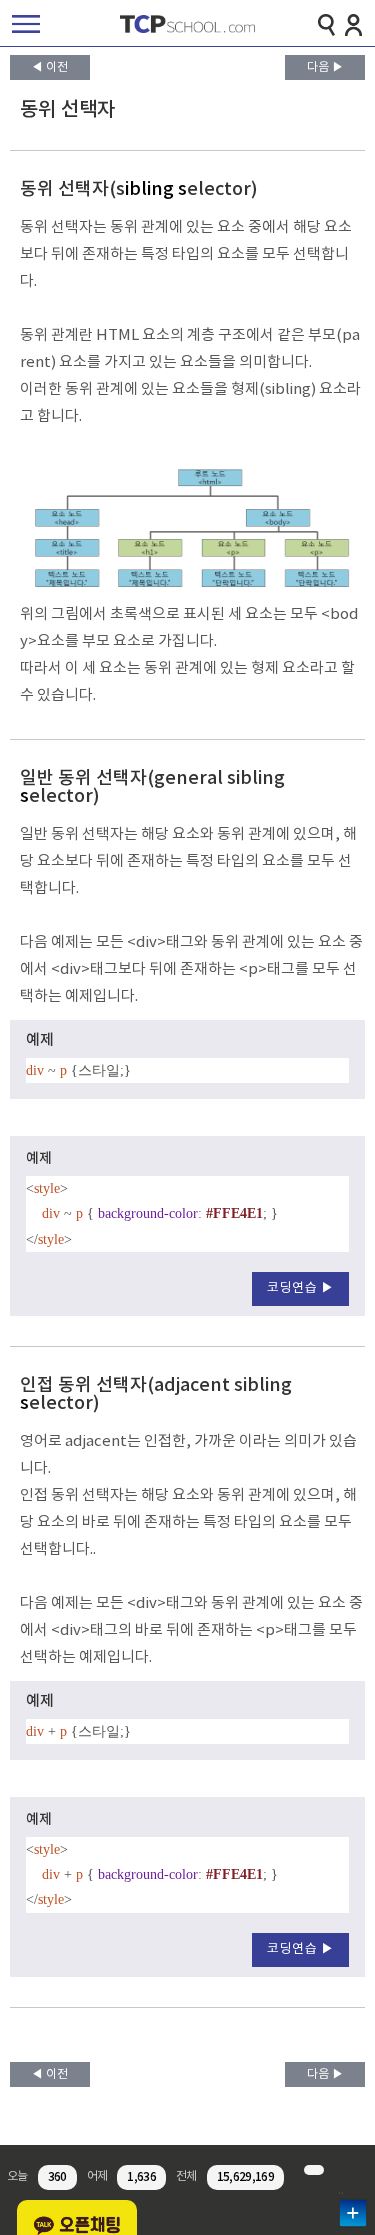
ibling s (156, 189)
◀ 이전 (49, 67)
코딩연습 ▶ (300, 1288)
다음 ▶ (325, 67)
